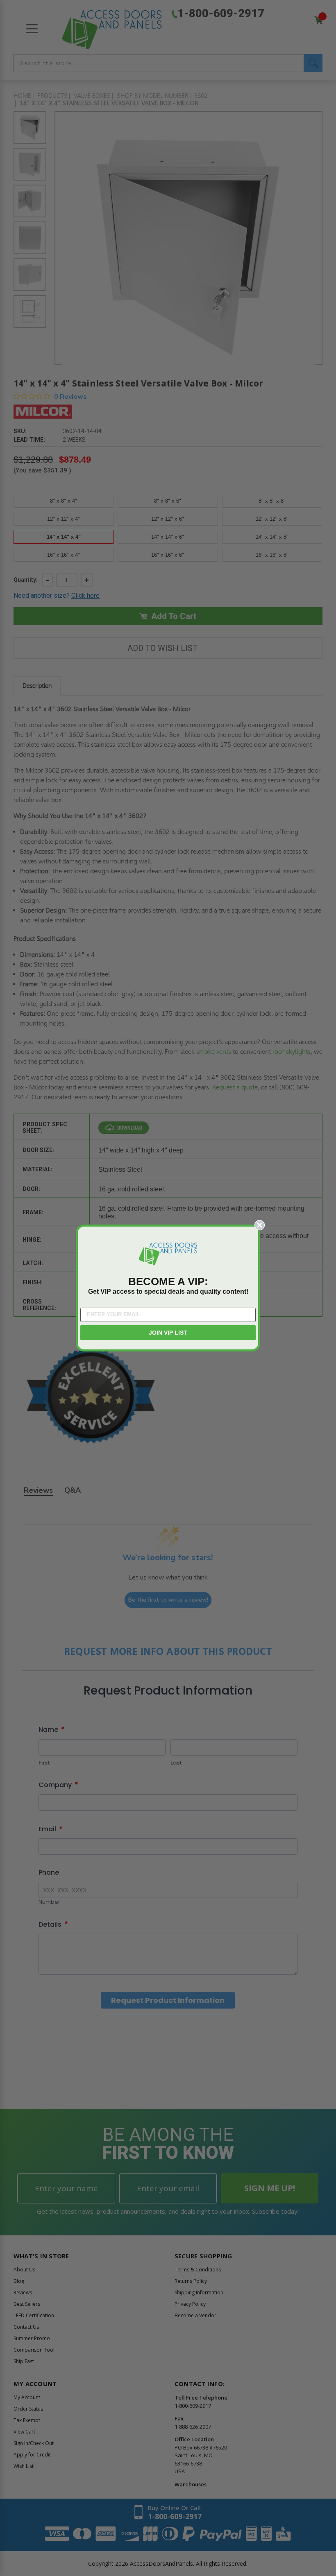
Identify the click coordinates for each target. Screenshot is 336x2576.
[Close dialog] (260, 1225)
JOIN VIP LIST (168, 1333)
